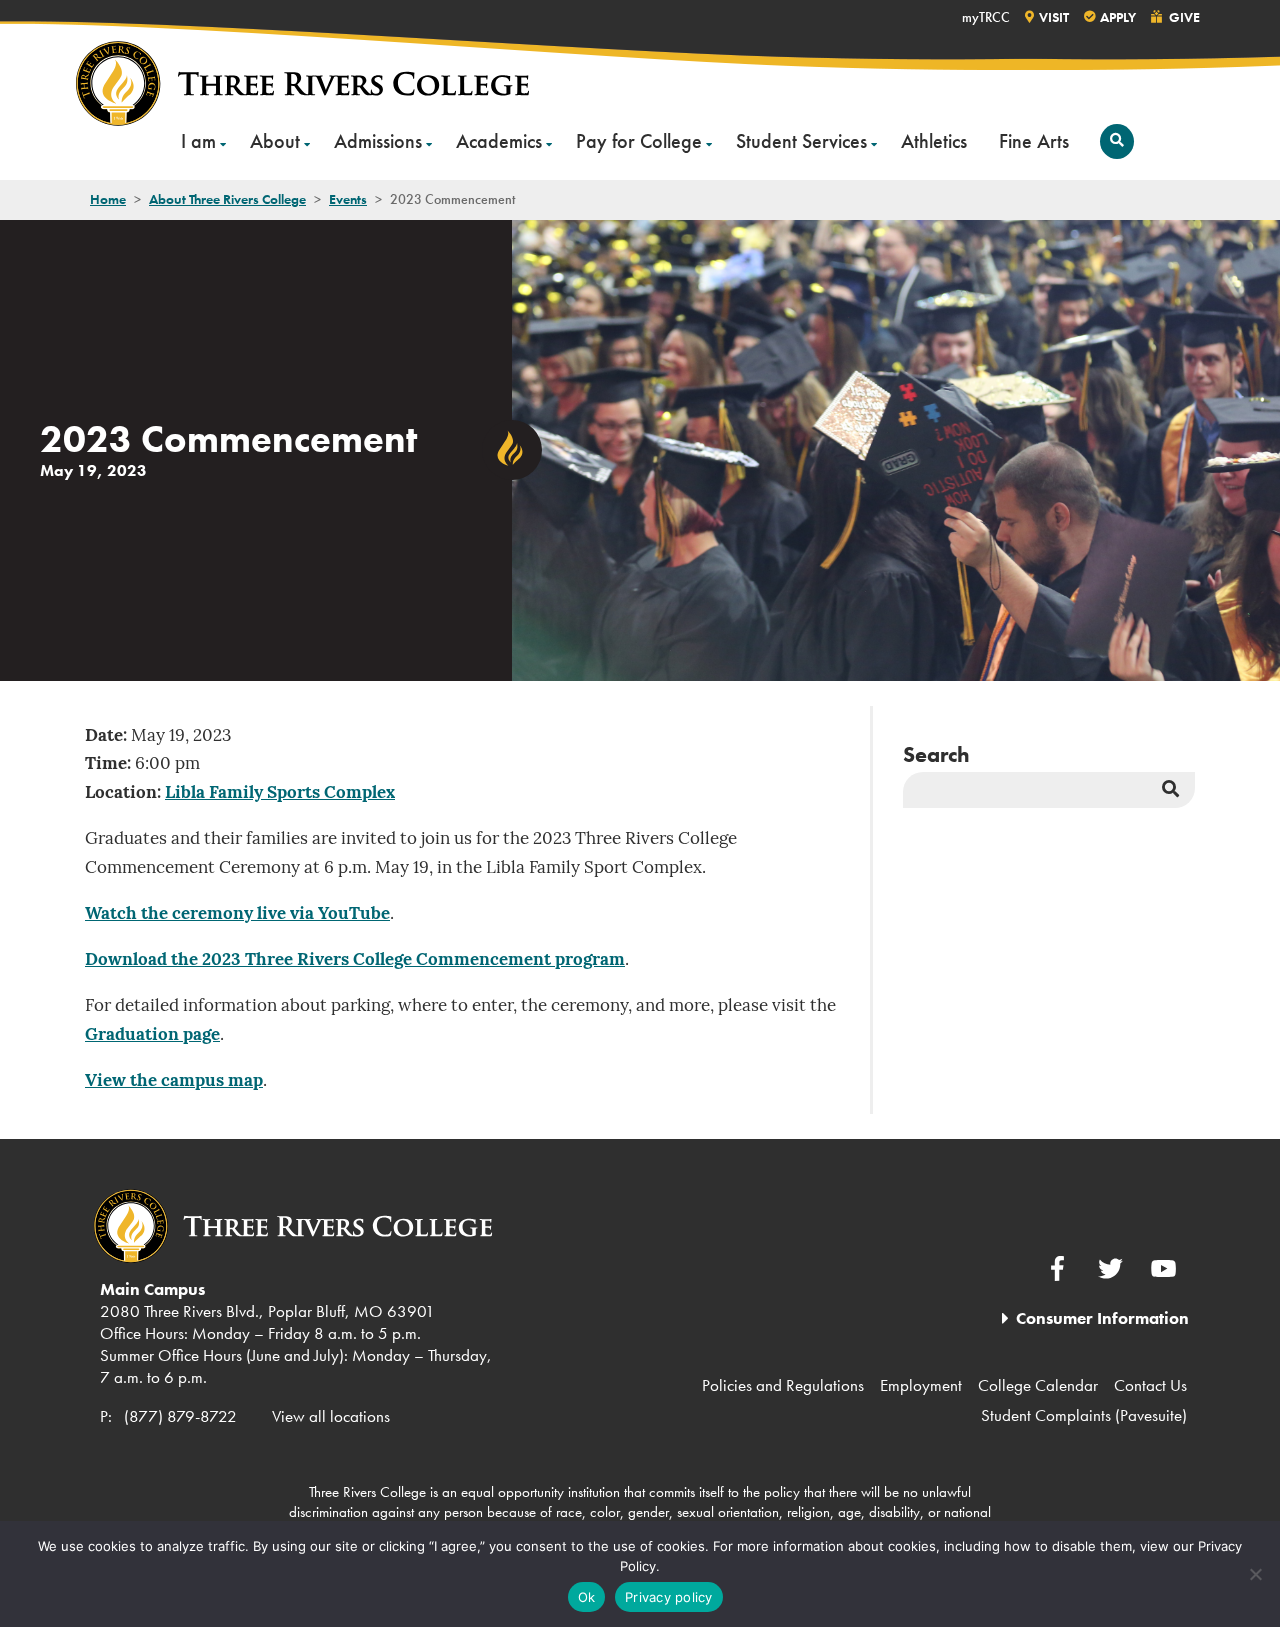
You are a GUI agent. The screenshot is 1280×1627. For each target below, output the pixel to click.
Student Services (801, 141)
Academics (499, 141)
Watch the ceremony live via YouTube (237, 914)
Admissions (378, 141)
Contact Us (1150, 1385)
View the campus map (174, 1081)
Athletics (934, 141)
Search (936, 754)
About (275, 141)
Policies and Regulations (783, 1385)
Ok (587, 1597)
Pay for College (639, 141)
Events (348, 199)
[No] (1255, 1574)
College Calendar (1038, 1385)
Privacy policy (669, 1597)
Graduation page (152, 1035)
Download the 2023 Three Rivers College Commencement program (355, 960)
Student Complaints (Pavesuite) (1084, 1415)
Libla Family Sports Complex (280, 793)
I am (198, 141)
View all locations (331, 1416)
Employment (921, 1385)
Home (108, 199)
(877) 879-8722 (180, 1416)
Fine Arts (1034, 141)
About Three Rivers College (227, 199)
